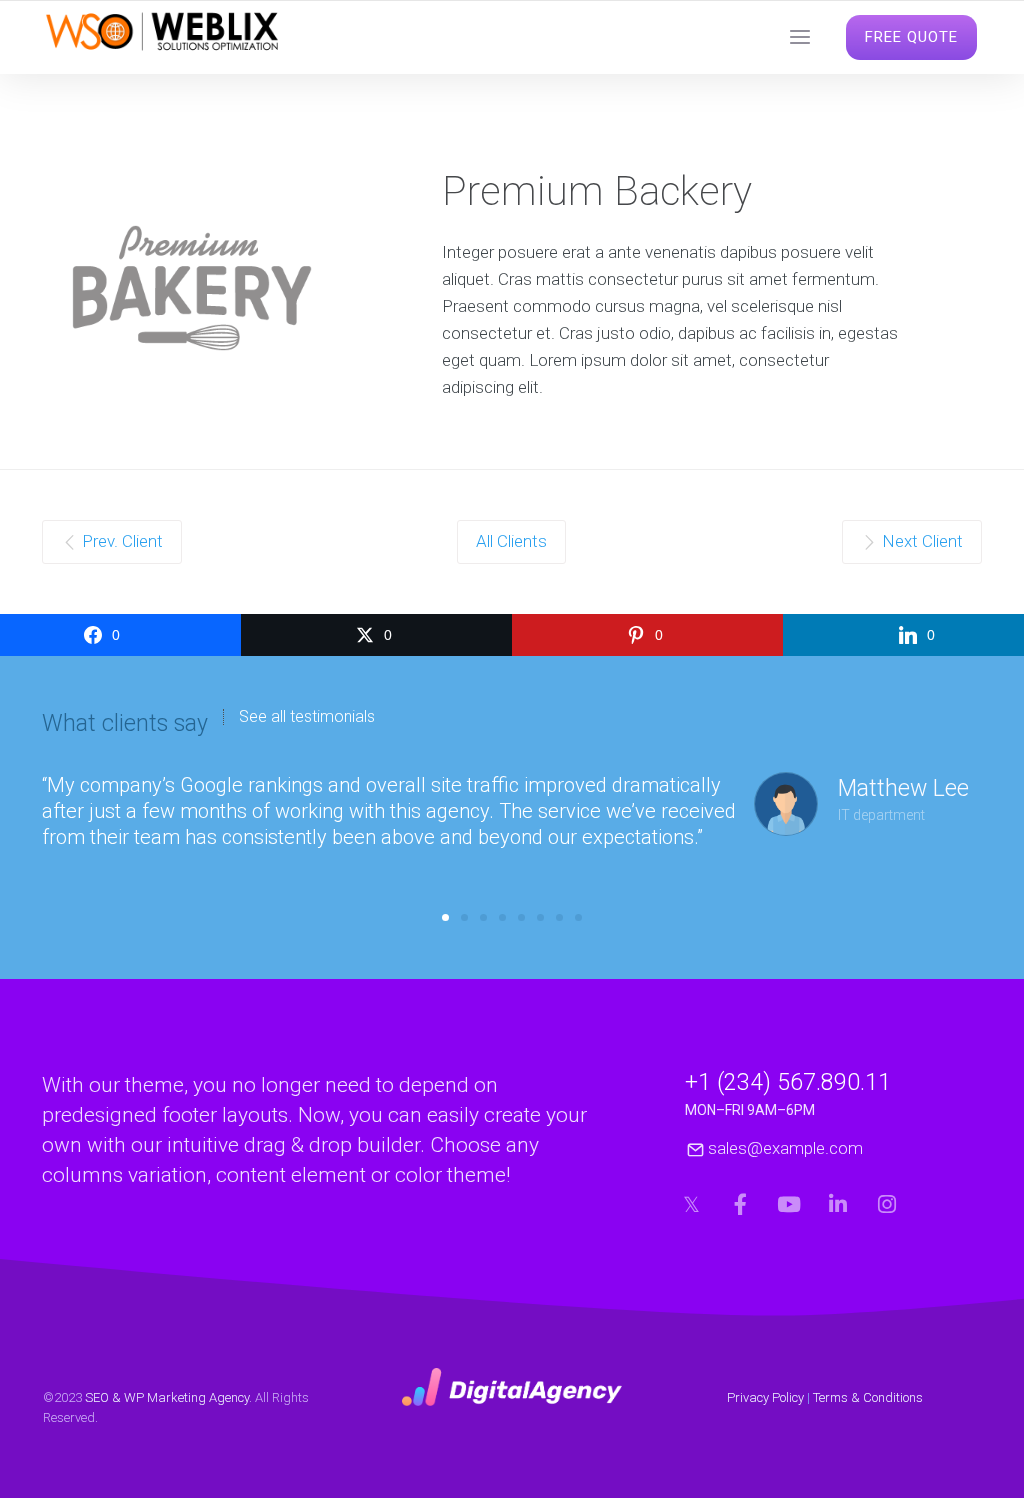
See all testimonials (307, 717)
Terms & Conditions (868, 1397)
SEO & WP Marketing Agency (167, 1397)
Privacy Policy (765, 1397)
